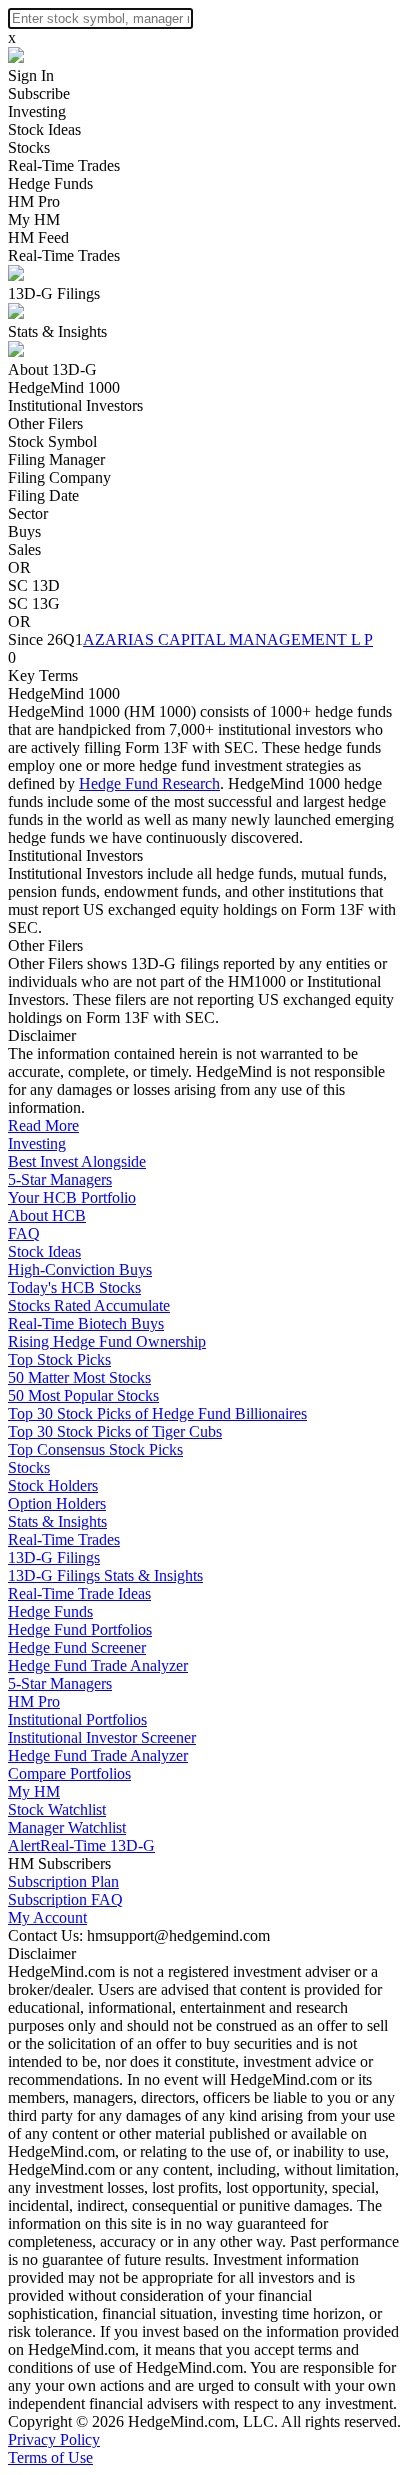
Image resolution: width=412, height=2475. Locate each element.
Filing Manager (56, 459)
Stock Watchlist (57, 1809)
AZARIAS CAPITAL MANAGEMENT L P (228, 639)
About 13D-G (52, 369)
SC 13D (34, 585)
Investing (37, 111)
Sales (24, 549)
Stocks (29, 147)
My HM (34, 219)
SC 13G (34, 603)
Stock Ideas (44, 129)
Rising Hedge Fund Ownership (107, 1341)
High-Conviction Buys (80, 1269)
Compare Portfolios (69, 1773)
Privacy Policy (54, 2439)
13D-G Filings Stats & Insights (105, 1575)
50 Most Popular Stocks (83, 1395)
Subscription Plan (63, 1881)
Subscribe (39, 93)
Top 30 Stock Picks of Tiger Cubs (115, 1431)
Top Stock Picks (59, 1359)
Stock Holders (53, 1485)
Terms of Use (50, 2457)
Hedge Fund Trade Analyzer (98, 1665)
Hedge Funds (50, 183)
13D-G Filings (54, 293)
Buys (24, 531)
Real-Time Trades (64, 165)
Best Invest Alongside (77, 1161)
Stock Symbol (52, 441)
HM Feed (38, 237)
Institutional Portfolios (77, 1719)
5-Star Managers (60, 1179)
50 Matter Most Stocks (79, 1377)
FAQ (24, 1233)
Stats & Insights (57, 331)
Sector (28, 513)
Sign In (31, 75)
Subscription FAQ (65, 1899)
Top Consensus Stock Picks (95, 1449)
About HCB (47, 1215)
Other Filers (45, 423)
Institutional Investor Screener (102, 1737)
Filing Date (43, 495)
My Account (47, 1917)
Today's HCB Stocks (74, 1287)
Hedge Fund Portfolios (80, 1629)
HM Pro (34, 201)
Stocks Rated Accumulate (89, 1305)
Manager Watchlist (67, 1827)
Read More (43, 1125)
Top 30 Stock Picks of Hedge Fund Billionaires (157, 1413)
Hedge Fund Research (149, 783)
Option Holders (57, 1503)
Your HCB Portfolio (72, 1197)
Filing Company (59, 477)
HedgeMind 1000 (64, 387)
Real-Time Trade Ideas (79, 1593)
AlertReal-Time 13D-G (81, 1845)
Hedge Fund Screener (77, 1647)
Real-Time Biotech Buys (86, 1323)
